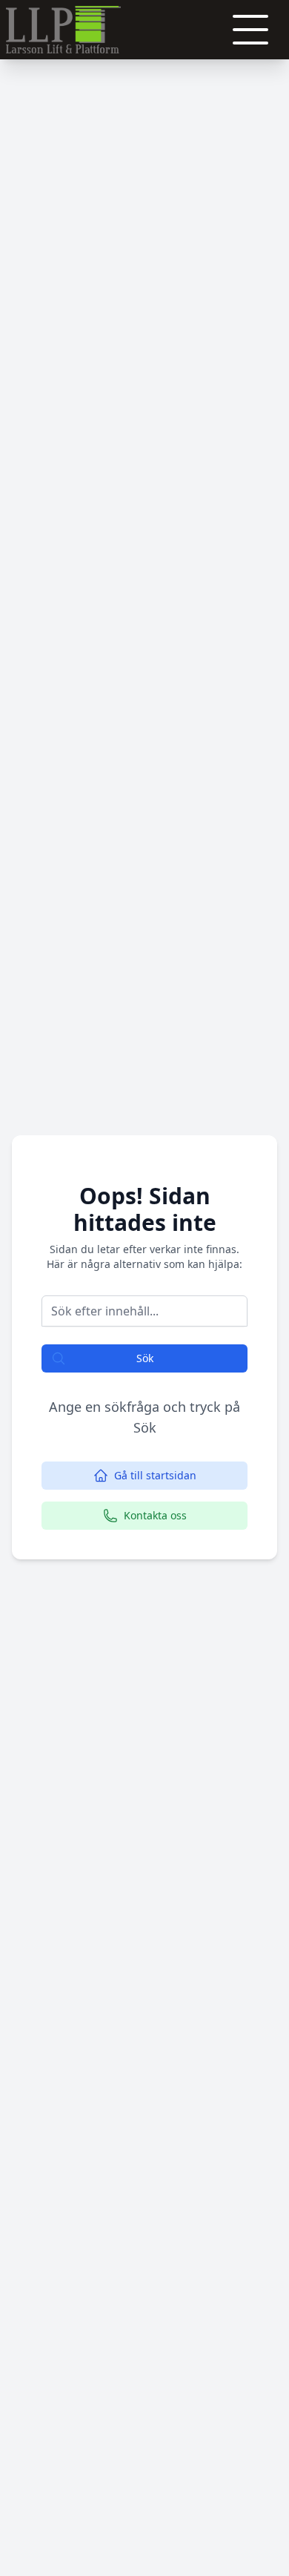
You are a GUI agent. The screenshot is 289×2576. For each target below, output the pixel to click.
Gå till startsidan (155, 1475)
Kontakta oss (155, 1515)
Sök (145, 1358)
